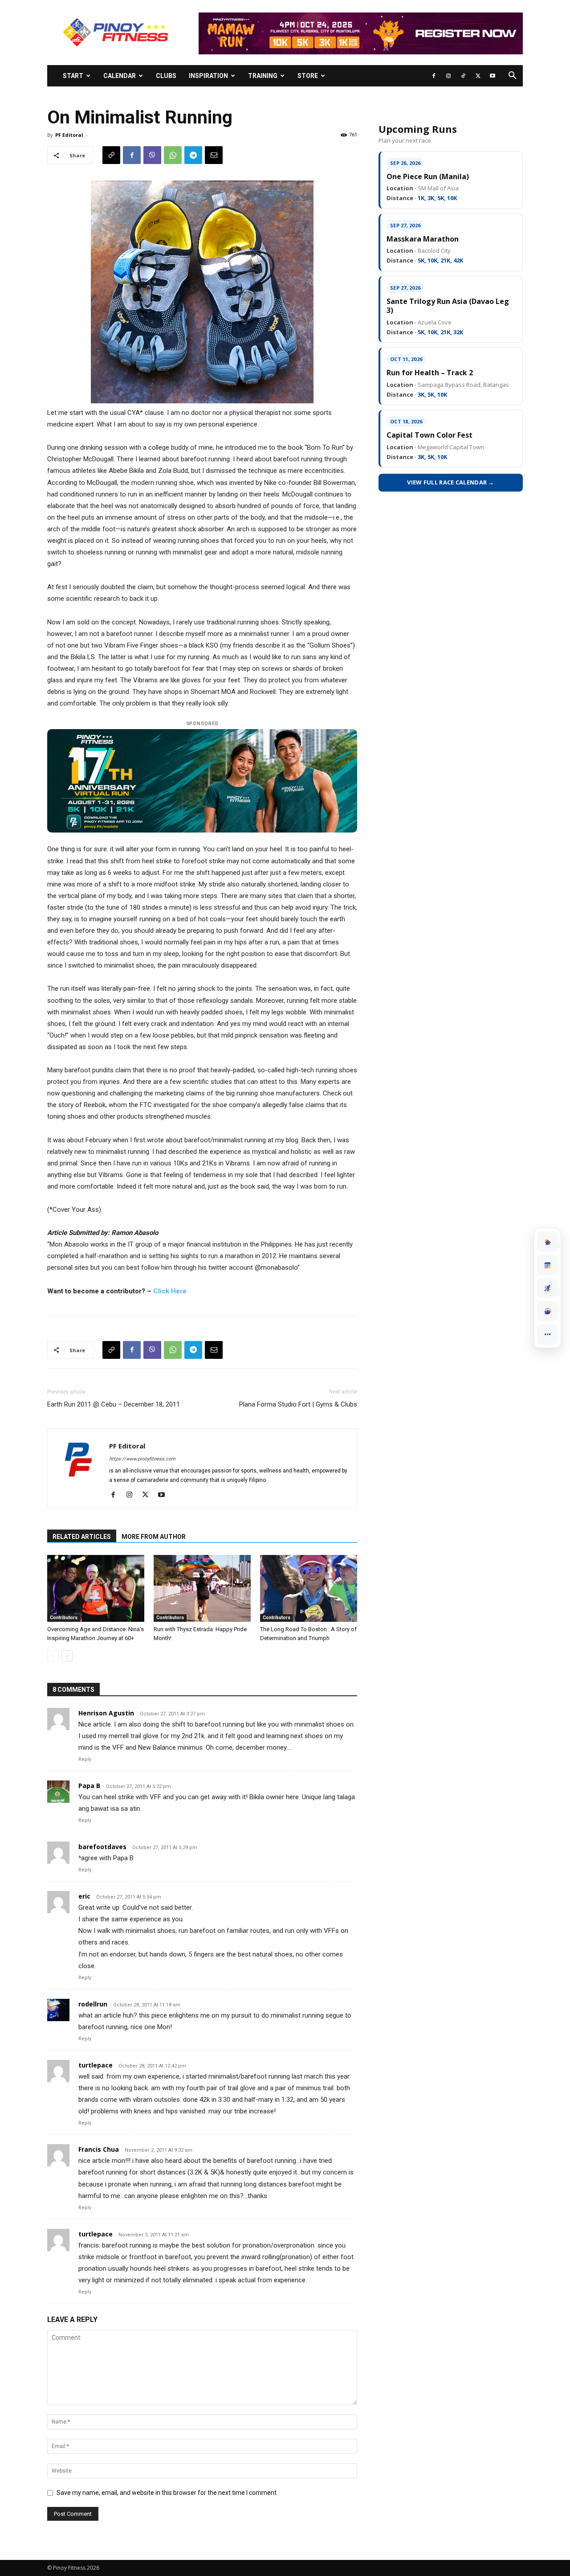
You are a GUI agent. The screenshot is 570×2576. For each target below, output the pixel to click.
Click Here (170, 1291)
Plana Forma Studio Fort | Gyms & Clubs (298, 1404)
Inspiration (208, 76)
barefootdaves (102, 1847)
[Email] (214, 155)
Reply (85, 1759)
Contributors (64, 1618)
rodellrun (93, 2004)
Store (308, 76)
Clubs (166, 76)
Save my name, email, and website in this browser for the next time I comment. (167, 2493)
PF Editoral (69, 135)
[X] (478, 76)
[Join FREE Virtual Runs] (547, 1288)
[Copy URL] (111, 155)
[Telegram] (193, 155)
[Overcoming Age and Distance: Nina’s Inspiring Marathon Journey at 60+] (96, 1588)
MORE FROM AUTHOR (154, 1537)
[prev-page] (53, 1656)
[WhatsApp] (173, 155)
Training (263, 76)
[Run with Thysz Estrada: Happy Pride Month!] (202, 1588)
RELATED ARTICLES (82, 1537)
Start (73, 76)
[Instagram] (448, 76)
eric (84, 1896)
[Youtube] (493, 76)
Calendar (120, 76)
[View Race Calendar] (547, 1265)
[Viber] (152, 155)
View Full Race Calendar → (451, 482)
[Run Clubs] (547, 1311)
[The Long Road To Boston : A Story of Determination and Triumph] (309, 1588)
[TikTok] (463, 76)
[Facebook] (434, 76)
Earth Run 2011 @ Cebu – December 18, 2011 (114, 1404)
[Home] (547, 1242)
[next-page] (67, 1656)
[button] (512, 76)
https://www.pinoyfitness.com (142, 1459)
